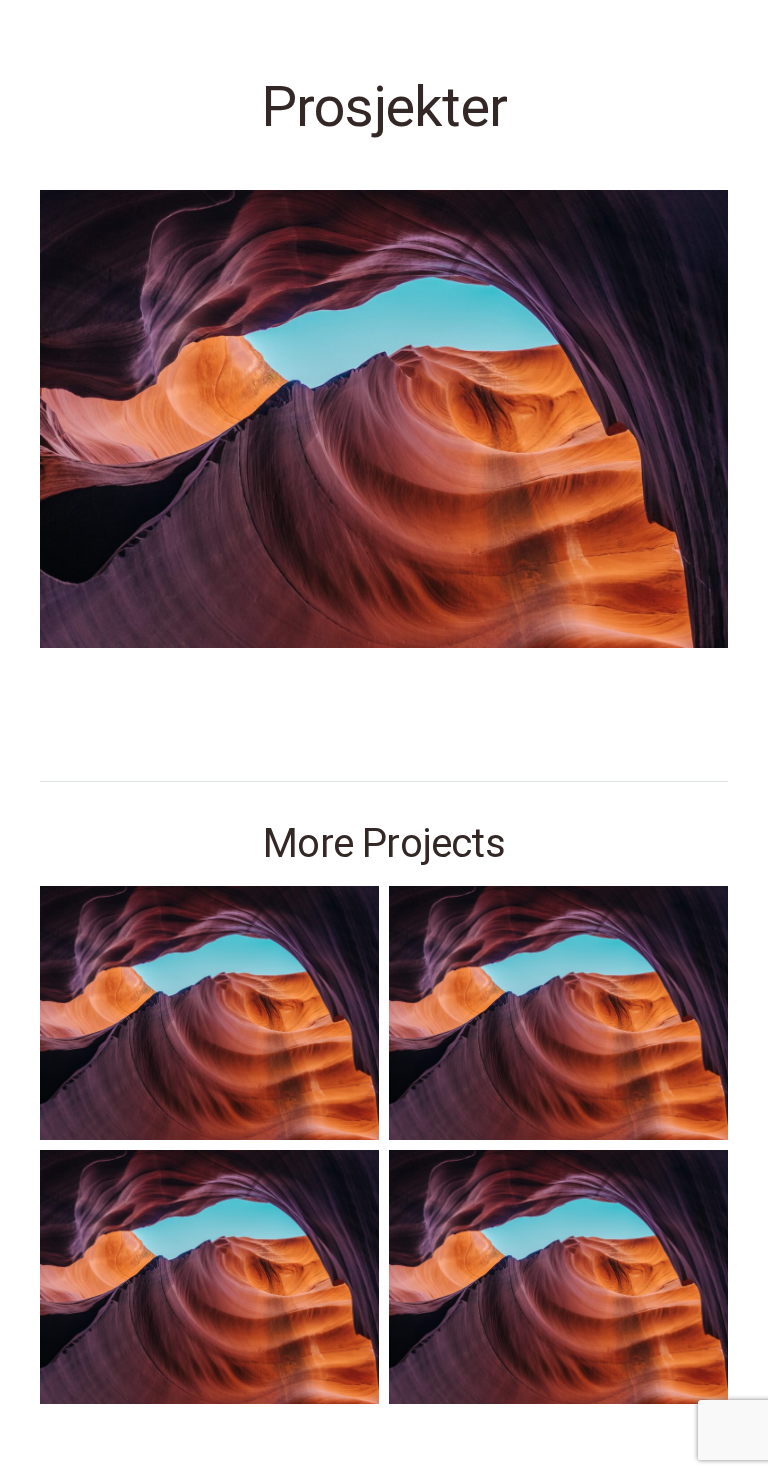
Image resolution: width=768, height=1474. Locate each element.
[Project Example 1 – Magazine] (209, 1013)
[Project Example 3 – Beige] (209, 1277)
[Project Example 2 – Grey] (558, 1013)
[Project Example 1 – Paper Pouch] (558, 1277)
